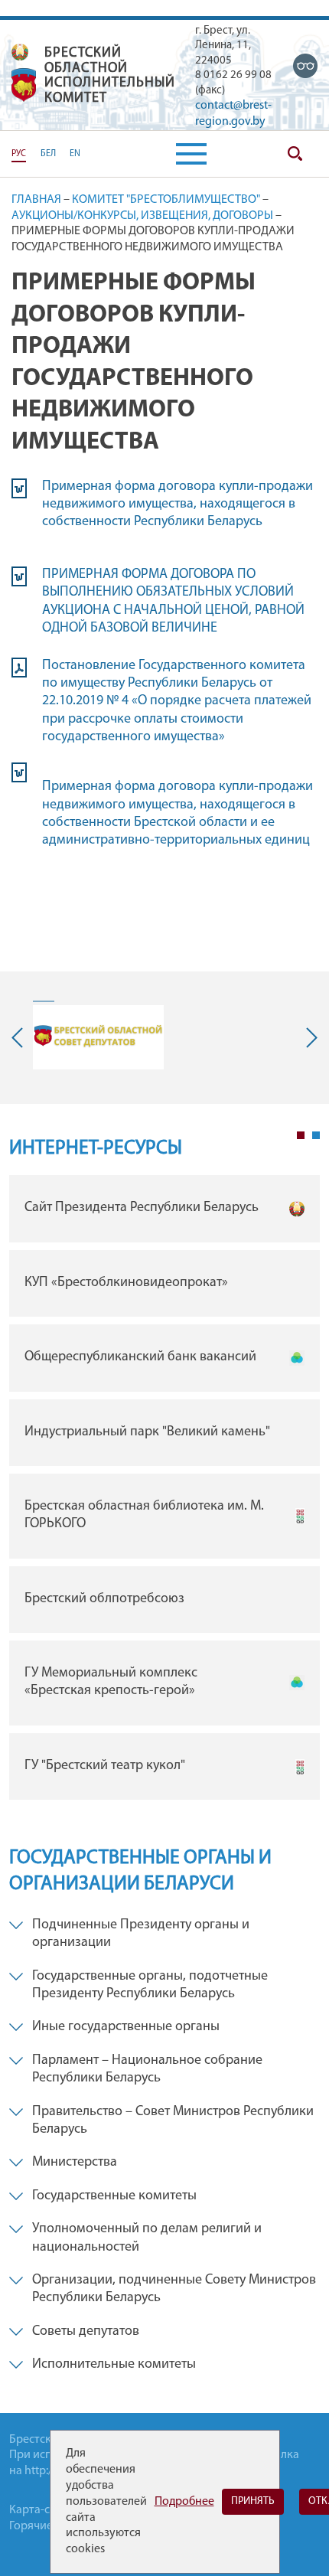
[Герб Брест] (24, 85)
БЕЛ (48, 154)
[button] (191, 154)
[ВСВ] (305, 66)
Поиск (295, 154)
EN (75, 154)
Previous (21, 1038)
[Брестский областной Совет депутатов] (98, 1037)
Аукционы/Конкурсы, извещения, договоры (142, 216)
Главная (36, 200)
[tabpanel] (164, 1491)
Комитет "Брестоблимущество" (166, 200)
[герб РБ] (20, 52)
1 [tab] (301, 1135)
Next (308, 1038)
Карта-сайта (42, 2510)
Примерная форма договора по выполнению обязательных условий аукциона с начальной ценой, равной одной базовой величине (173, 602)
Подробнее (184, 2502)
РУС (19, 154)
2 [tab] (316, 1135)
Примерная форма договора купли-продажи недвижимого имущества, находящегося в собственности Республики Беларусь (178, 505)
